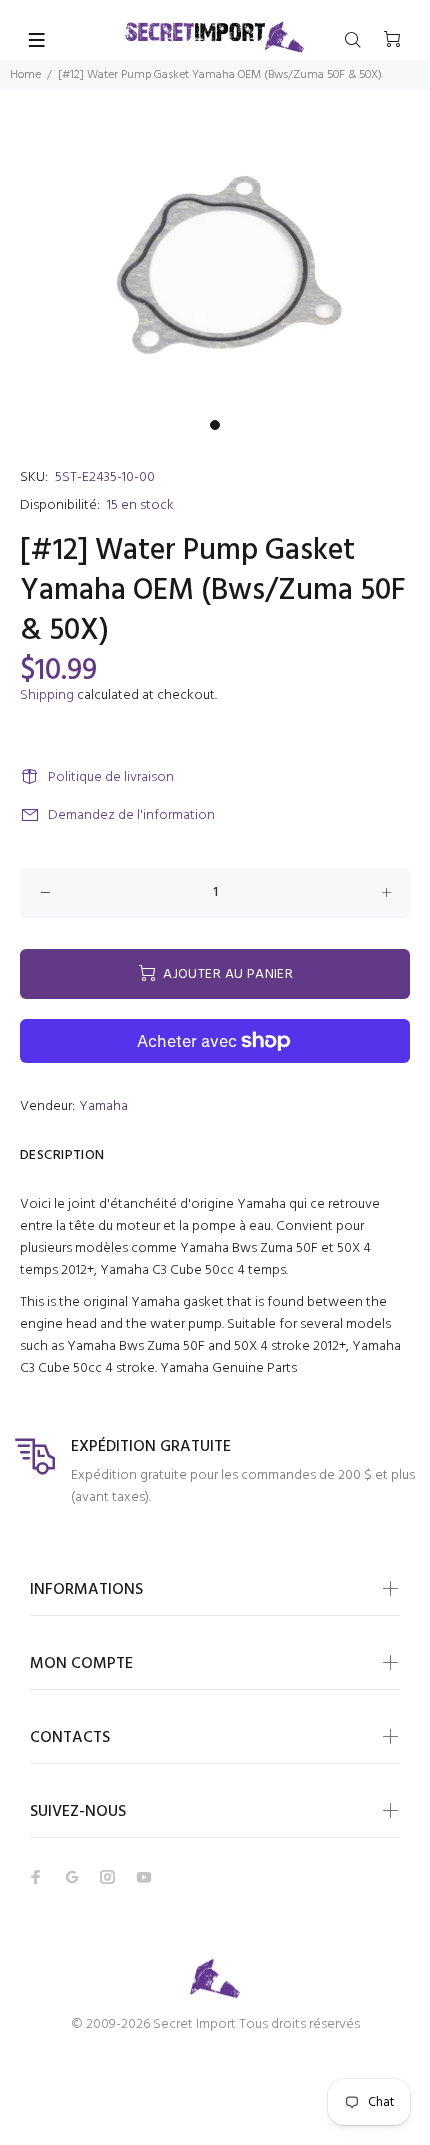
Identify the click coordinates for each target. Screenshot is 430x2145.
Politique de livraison (111, 777)
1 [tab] (215, 425)
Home (25, 75)
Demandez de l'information (131, 815)
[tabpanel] (215, 266)
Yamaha (103, 1106)
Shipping (47, 695)
